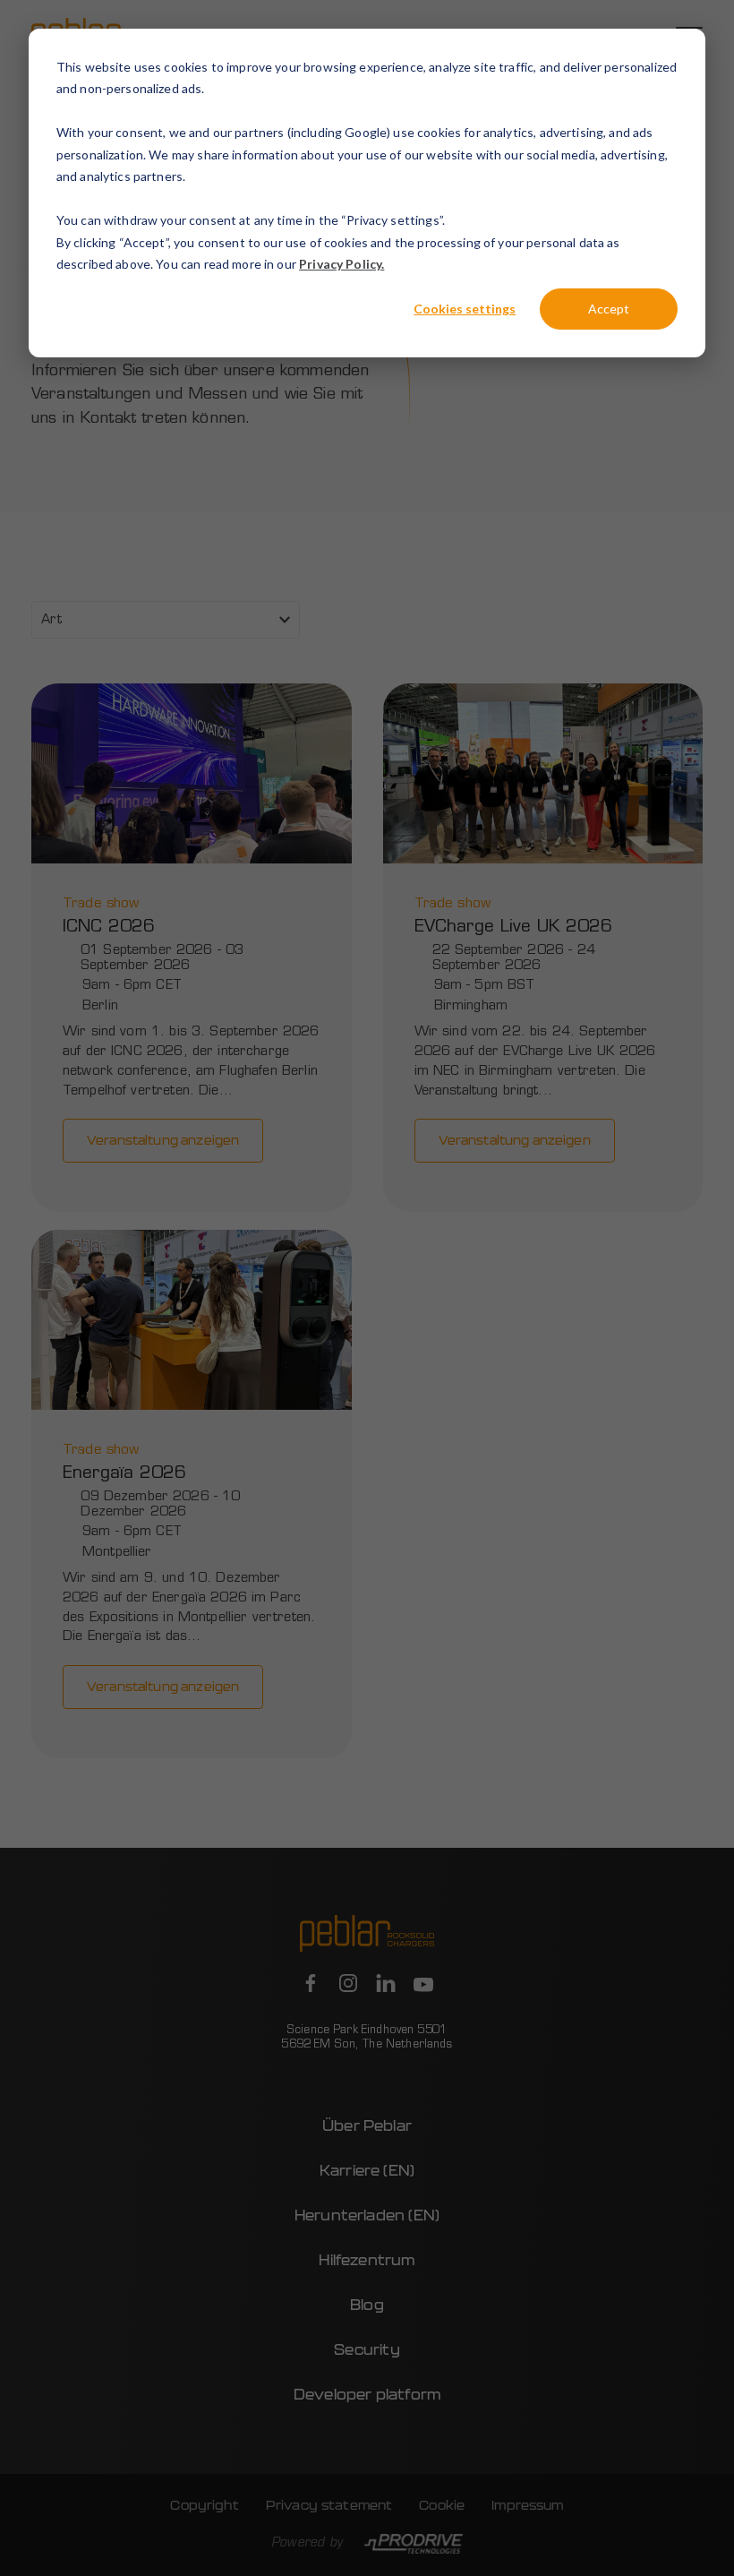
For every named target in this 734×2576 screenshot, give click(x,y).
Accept (609, 309)
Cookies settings (465, 309)
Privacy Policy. (341, 264)
